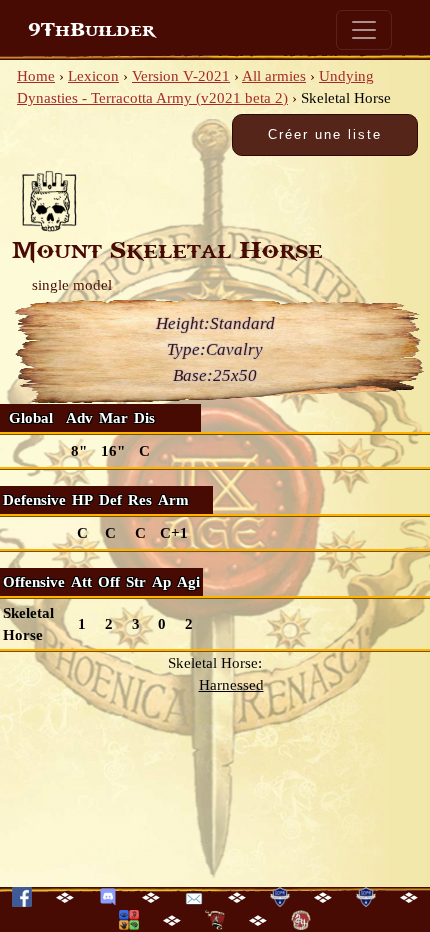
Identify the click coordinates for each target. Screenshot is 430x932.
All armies (274, 76)
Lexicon (93, 76)
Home (36, 76)
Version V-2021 (181, 76)
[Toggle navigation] (364, 30)
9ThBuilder (91, 30)
